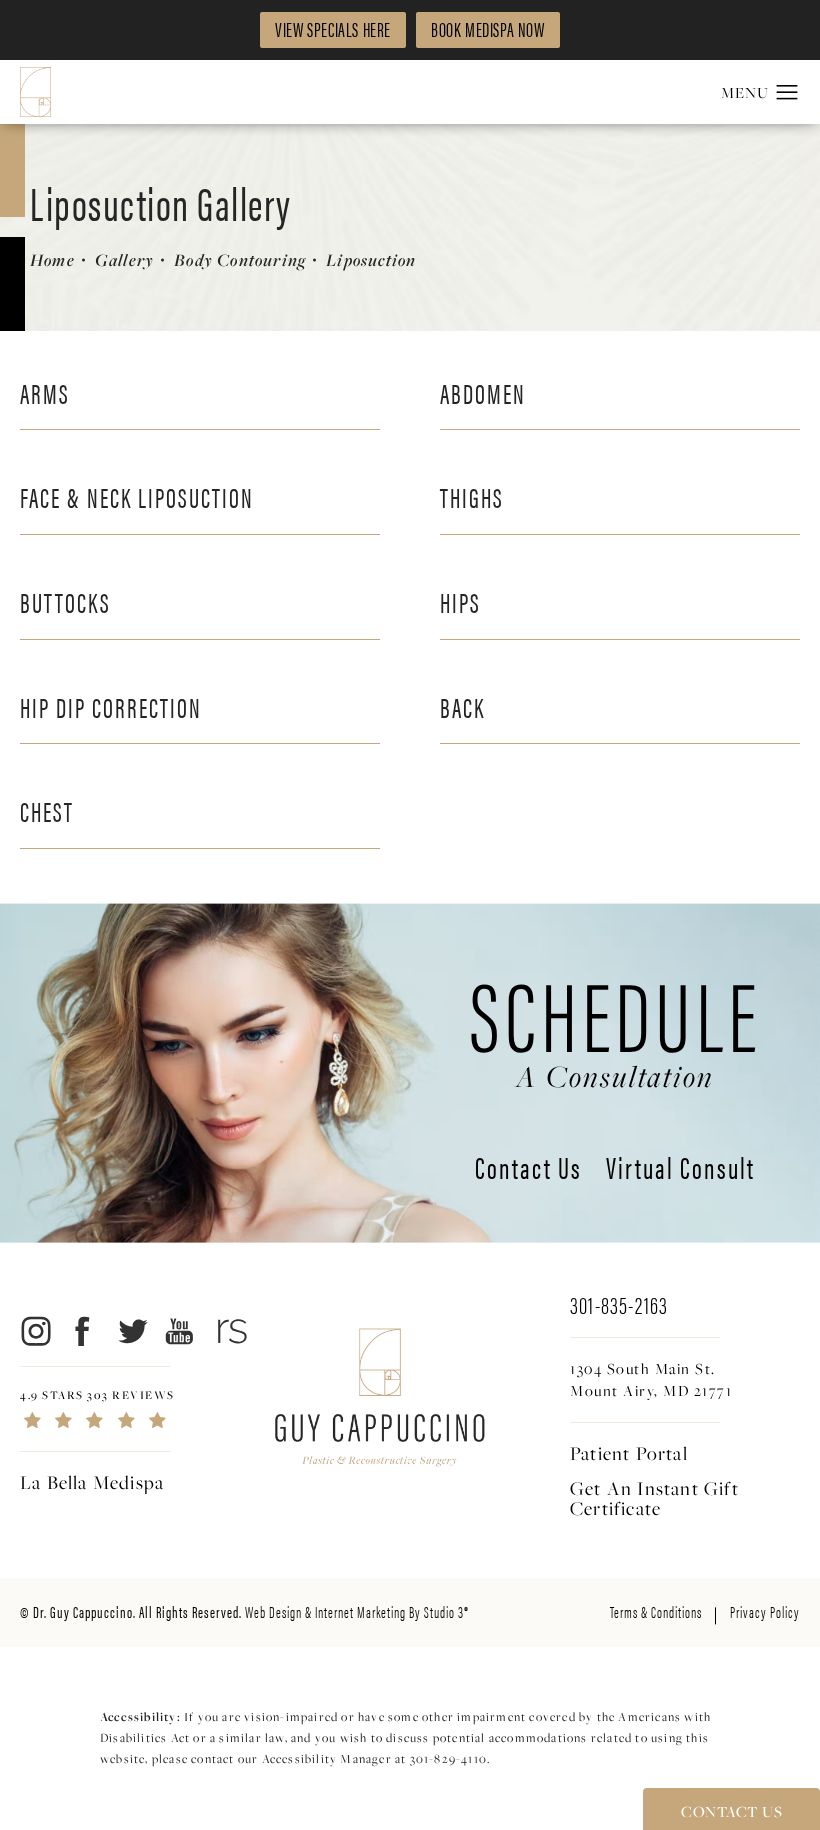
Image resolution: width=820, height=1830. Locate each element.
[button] (787, 93)
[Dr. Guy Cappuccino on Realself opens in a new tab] (228, 1331)
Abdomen (483, 392)
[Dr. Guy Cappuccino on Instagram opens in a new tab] (34, 1331)
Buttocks (65, 601)
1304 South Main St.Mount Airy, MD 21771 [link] (651, 1379)
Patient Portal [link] (629, 1453)
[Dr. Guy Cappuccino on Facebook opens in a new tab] (83, 1331)
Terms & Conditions (656, 1611)
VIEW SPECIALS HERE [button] (333, 28)
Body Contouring (240, 260)
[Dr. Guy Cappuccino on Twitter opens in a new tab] (131, 1331)
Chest (47, 810)
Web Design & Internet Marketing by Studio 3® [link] (357, 1611)
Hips (460, 601)
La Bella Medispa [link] (92, 1482)
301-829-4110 (448, 1758)
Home (52, 260)
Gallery (124, 260)
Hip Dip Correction (111, 706)
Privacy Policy (765, 1611)
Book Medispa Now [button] (488, 28)
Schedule (615, 1026)
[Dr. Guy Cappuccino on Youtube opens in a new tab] (180, 1331)
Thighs (472, 496)
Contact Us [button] (731, 1811)
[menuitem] (34, 1331)
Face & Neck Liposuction (137, 496)
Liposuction (371, 260)
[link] (145, 1409)
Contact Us (528, 1170)
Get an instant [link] (654, 1498)
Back (462, 706)
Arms (45, 392)
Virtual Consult (680, 1170)
